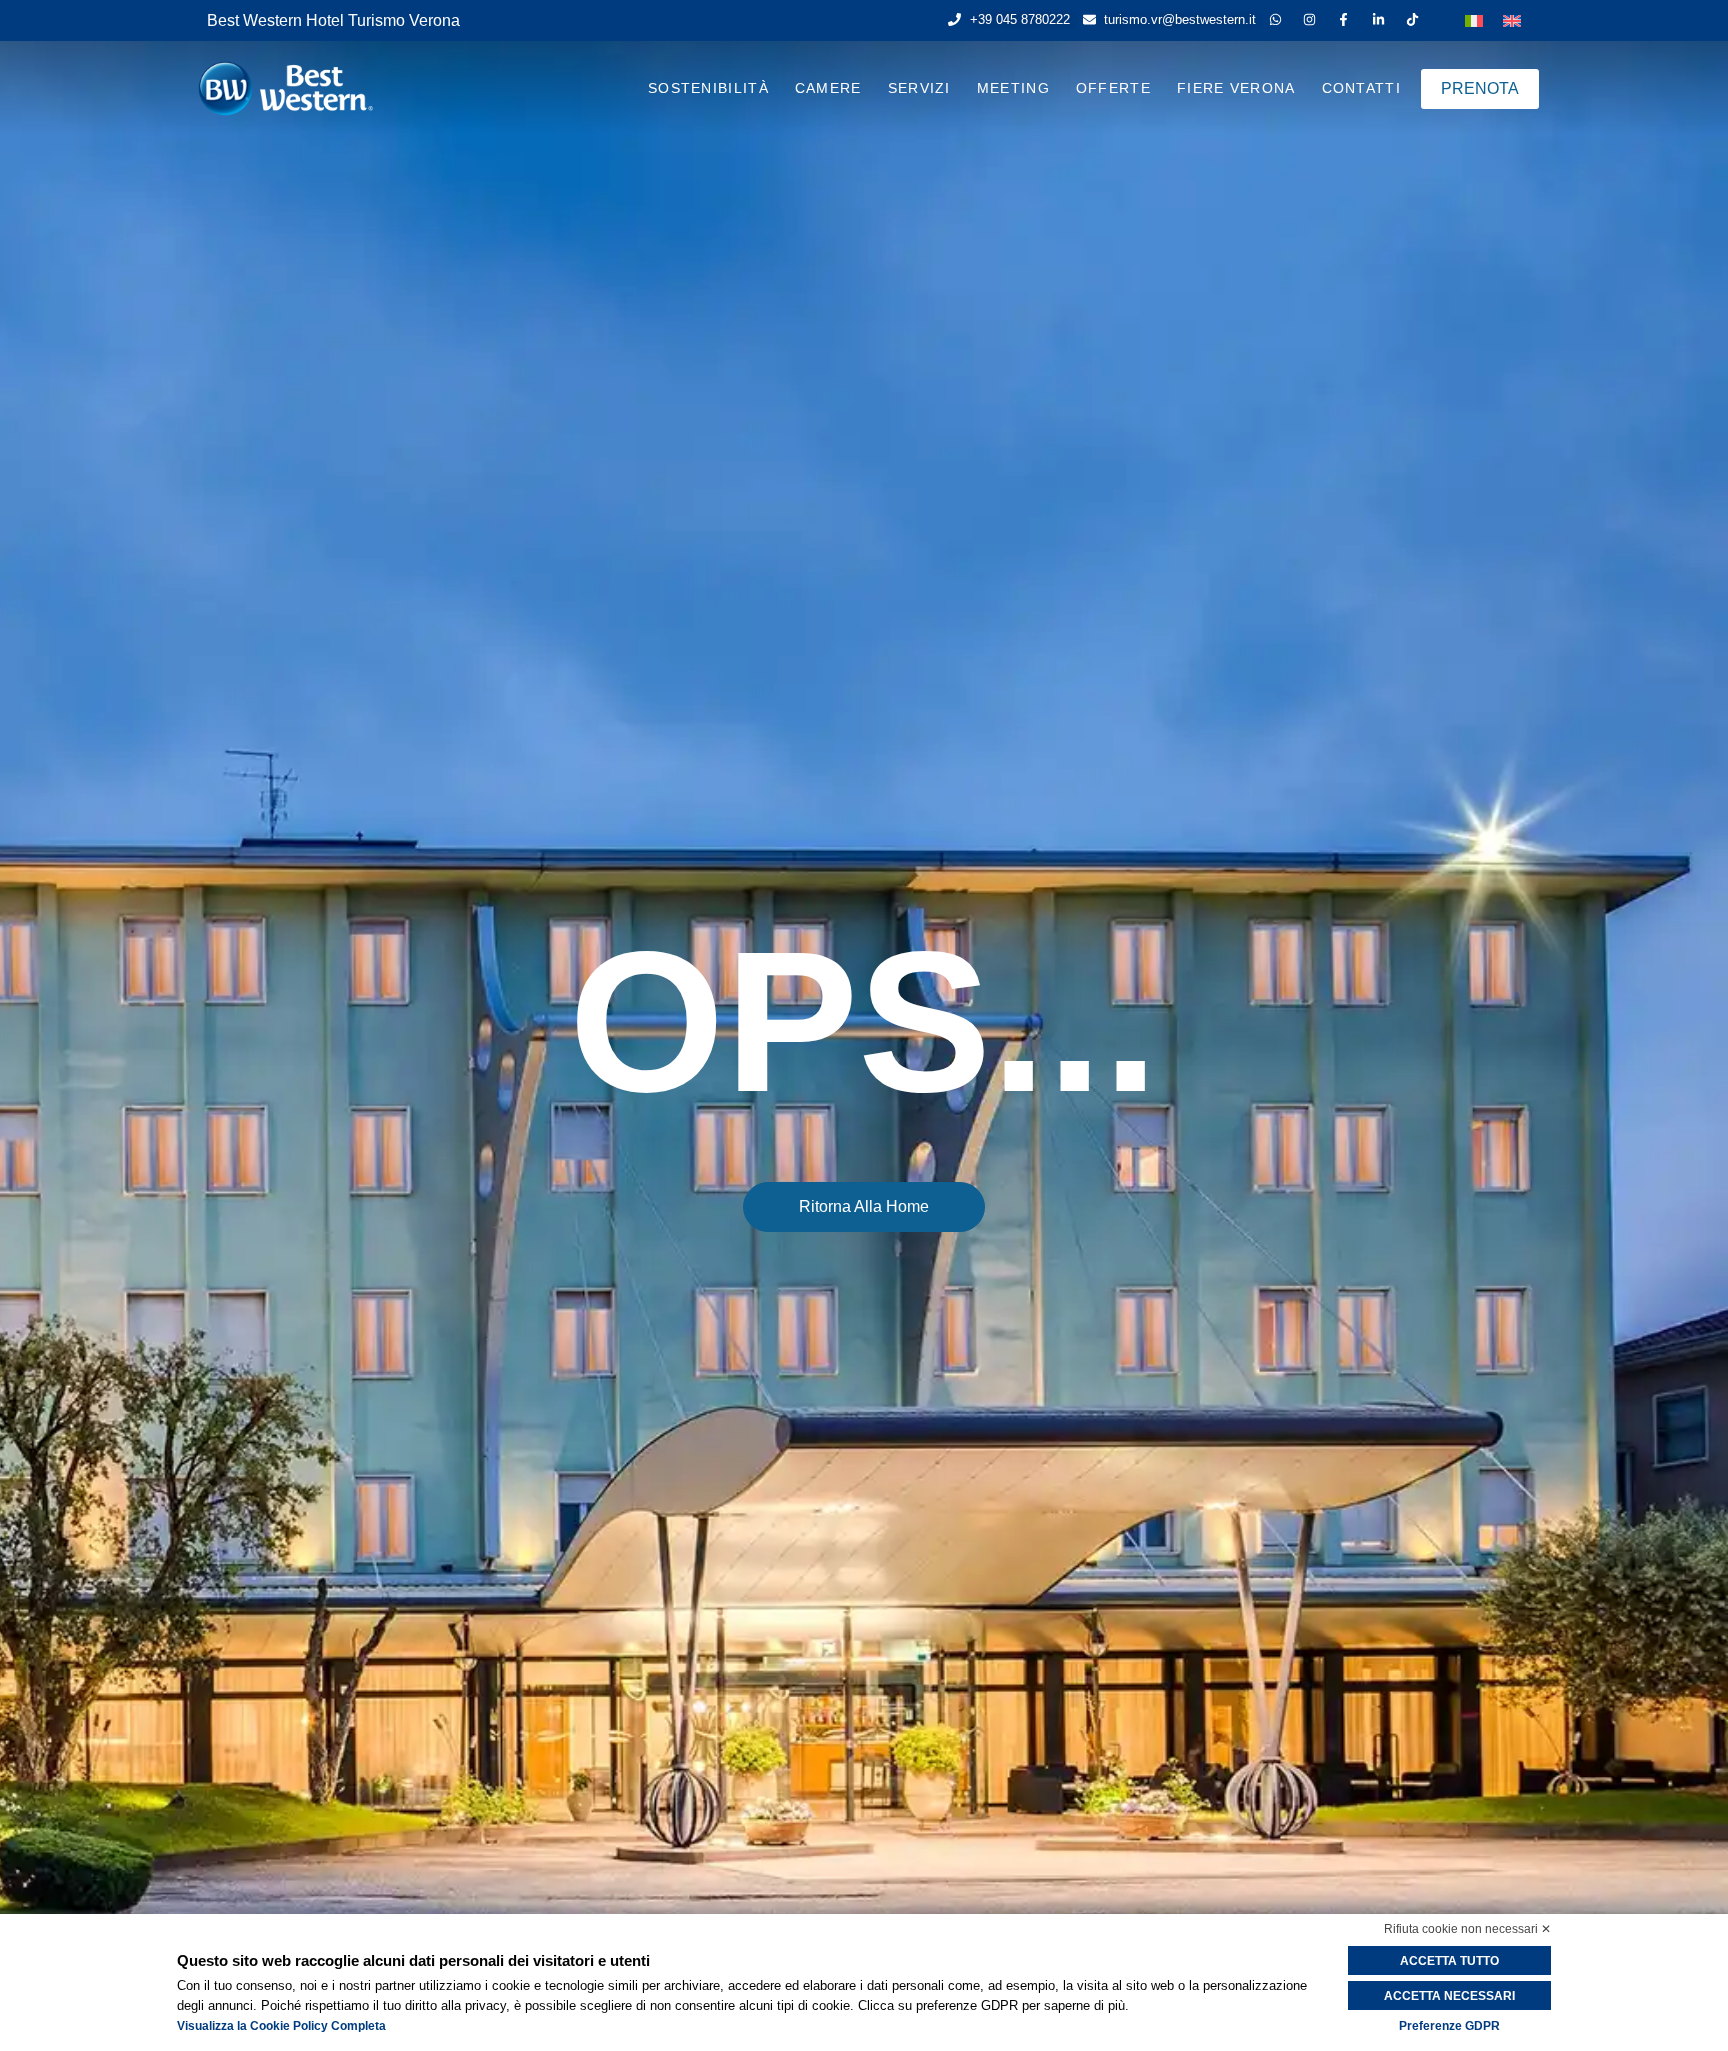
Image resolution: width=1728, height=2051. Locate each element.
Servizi (919, 88)
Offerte (1113, 88)
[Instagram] (1313, 19)
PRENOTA (1480, 88)
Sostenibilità (708, 88)
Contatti (1361, 88)
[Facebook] (1347, 19)
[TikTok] (1416, 19)
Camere (828, 88)
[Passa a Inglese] (1512, 19)
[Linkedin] (1382, 19)
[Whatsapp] (1279, 19)
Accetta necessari (1449, 1996)
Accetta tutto (1449, 1961)
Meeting (1013, 88)
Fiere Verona (1236, 88)
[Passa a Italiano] (1474, 19)
